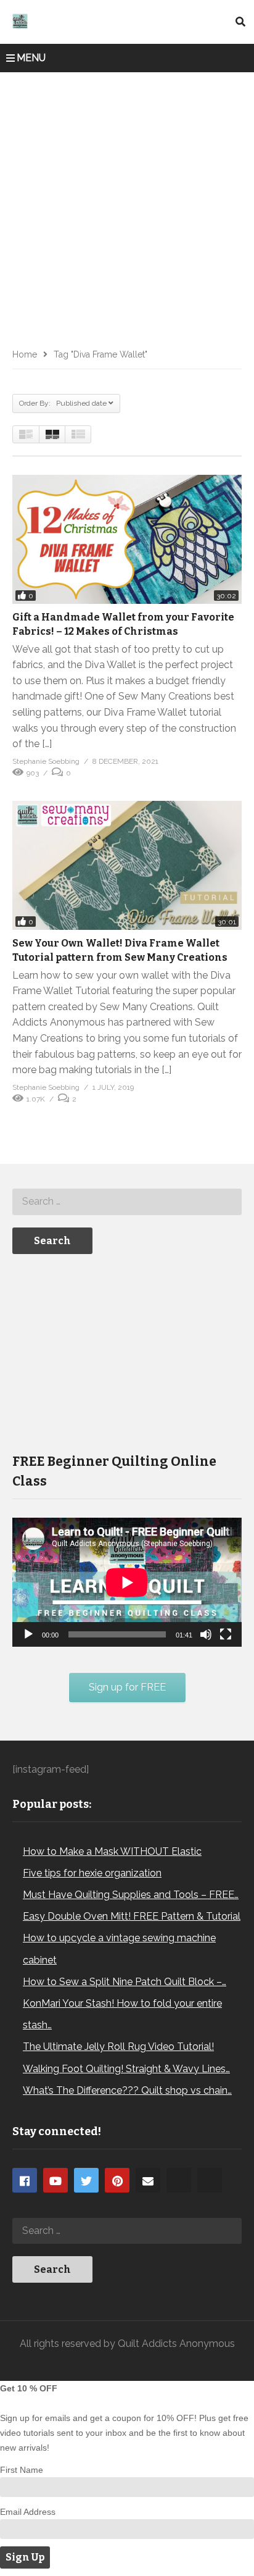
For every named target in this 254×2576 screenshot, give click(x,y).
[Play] (28, 1634)
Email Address (28, 2512)
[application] (127, 1582)
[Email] (148, 2180)
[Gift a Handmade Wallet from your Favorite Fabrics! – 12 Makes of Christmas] (127, 539)
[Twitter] (86, 2180)
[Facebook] (25, 2180)
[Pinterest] (117, 2180)
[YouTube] (55, 2180)
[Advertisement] (127, 206)
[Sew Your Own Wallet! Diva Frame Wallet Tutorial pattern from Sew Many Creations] (127, 865)
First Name (22, 2470)
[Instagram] (179, 2180)
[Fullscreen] (226, 1634)
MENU (31, 58)
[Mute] (206, 1634)
